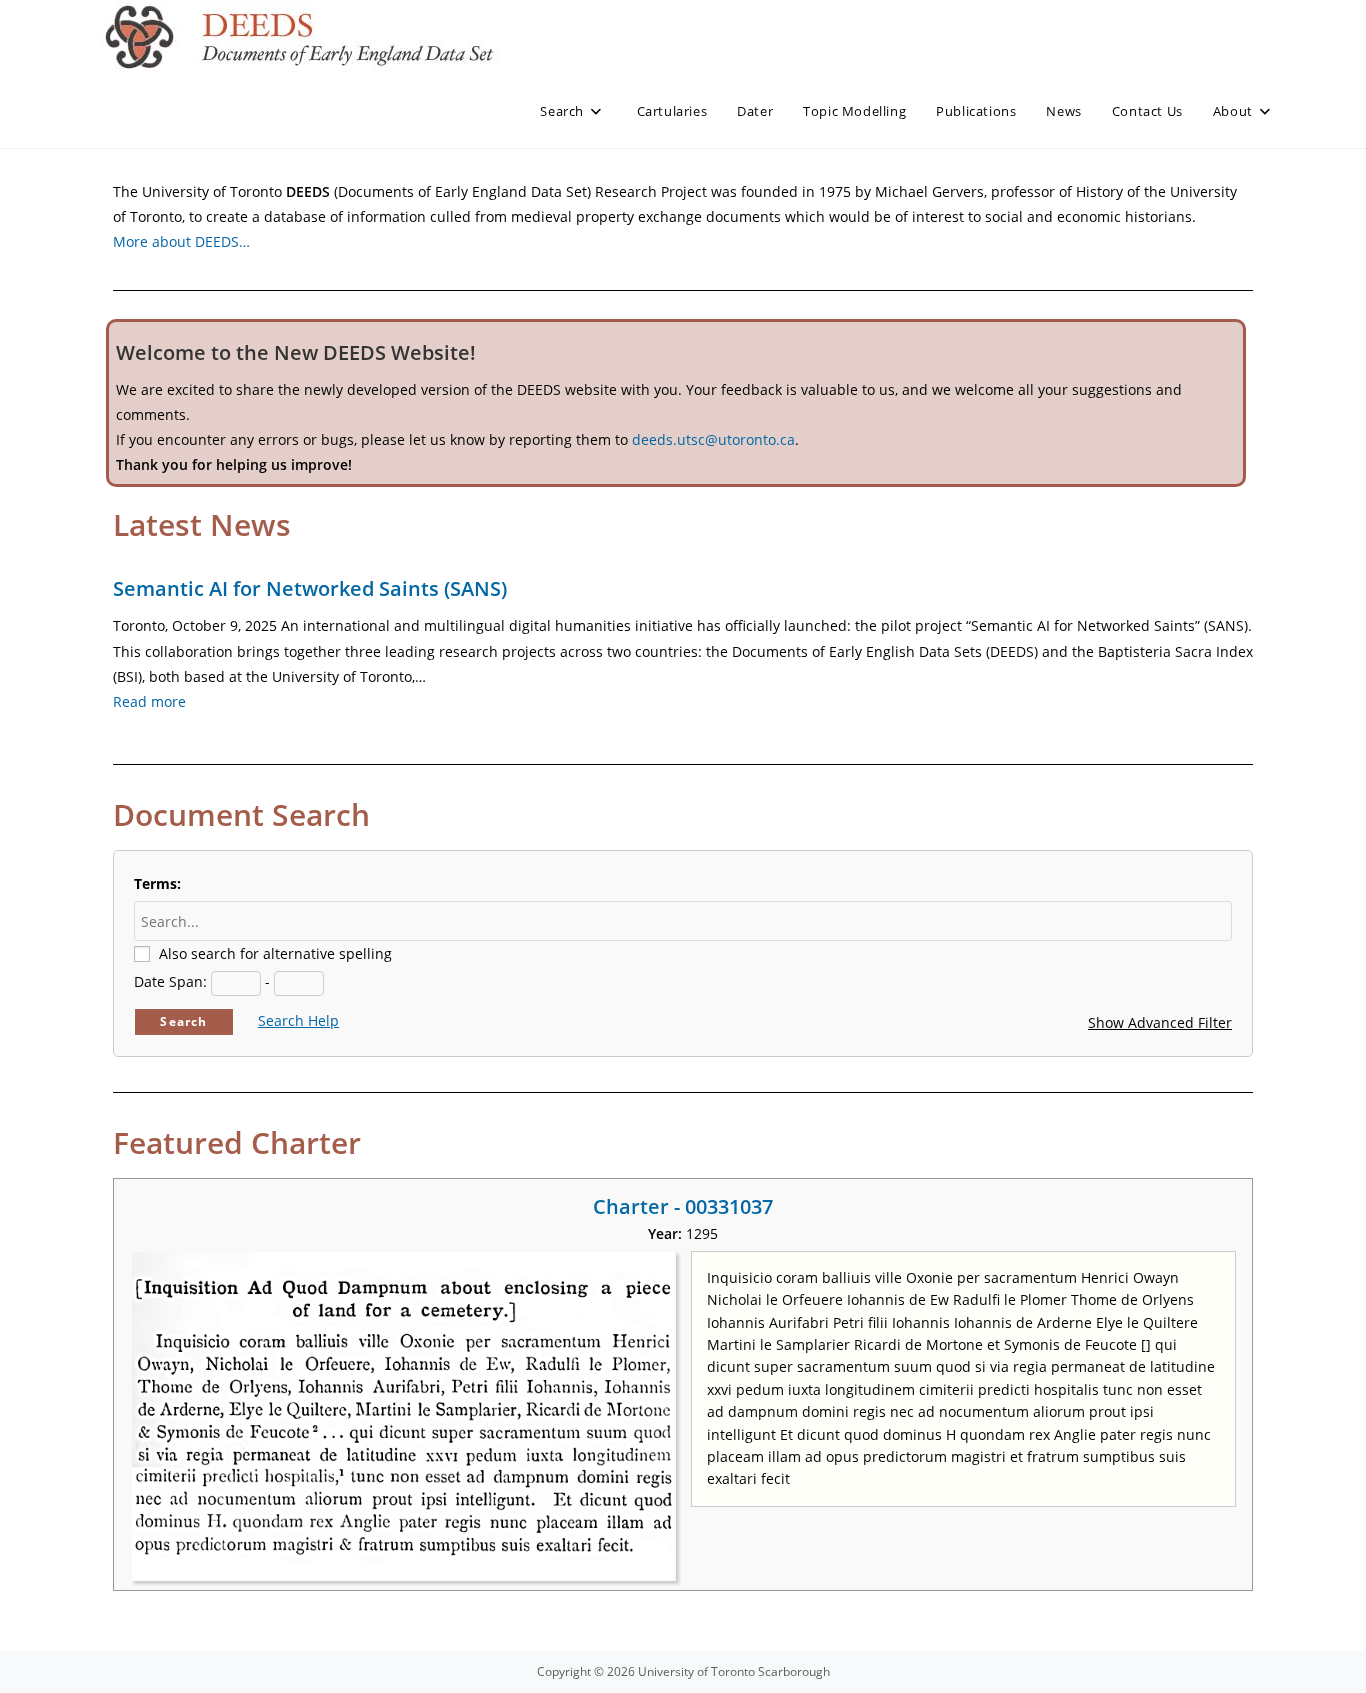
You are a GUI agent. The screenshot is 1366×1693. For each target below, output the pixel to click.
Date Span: (170, 981)
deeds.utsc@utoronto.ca (713, 439)
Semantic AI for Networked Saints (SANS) (310, 588)
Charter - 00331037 (683, 1206)
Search (183, 1021)
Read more (149, 701)
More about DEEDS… (181, 241)
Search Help (298, 1020)
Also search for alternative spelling (275, 953)
